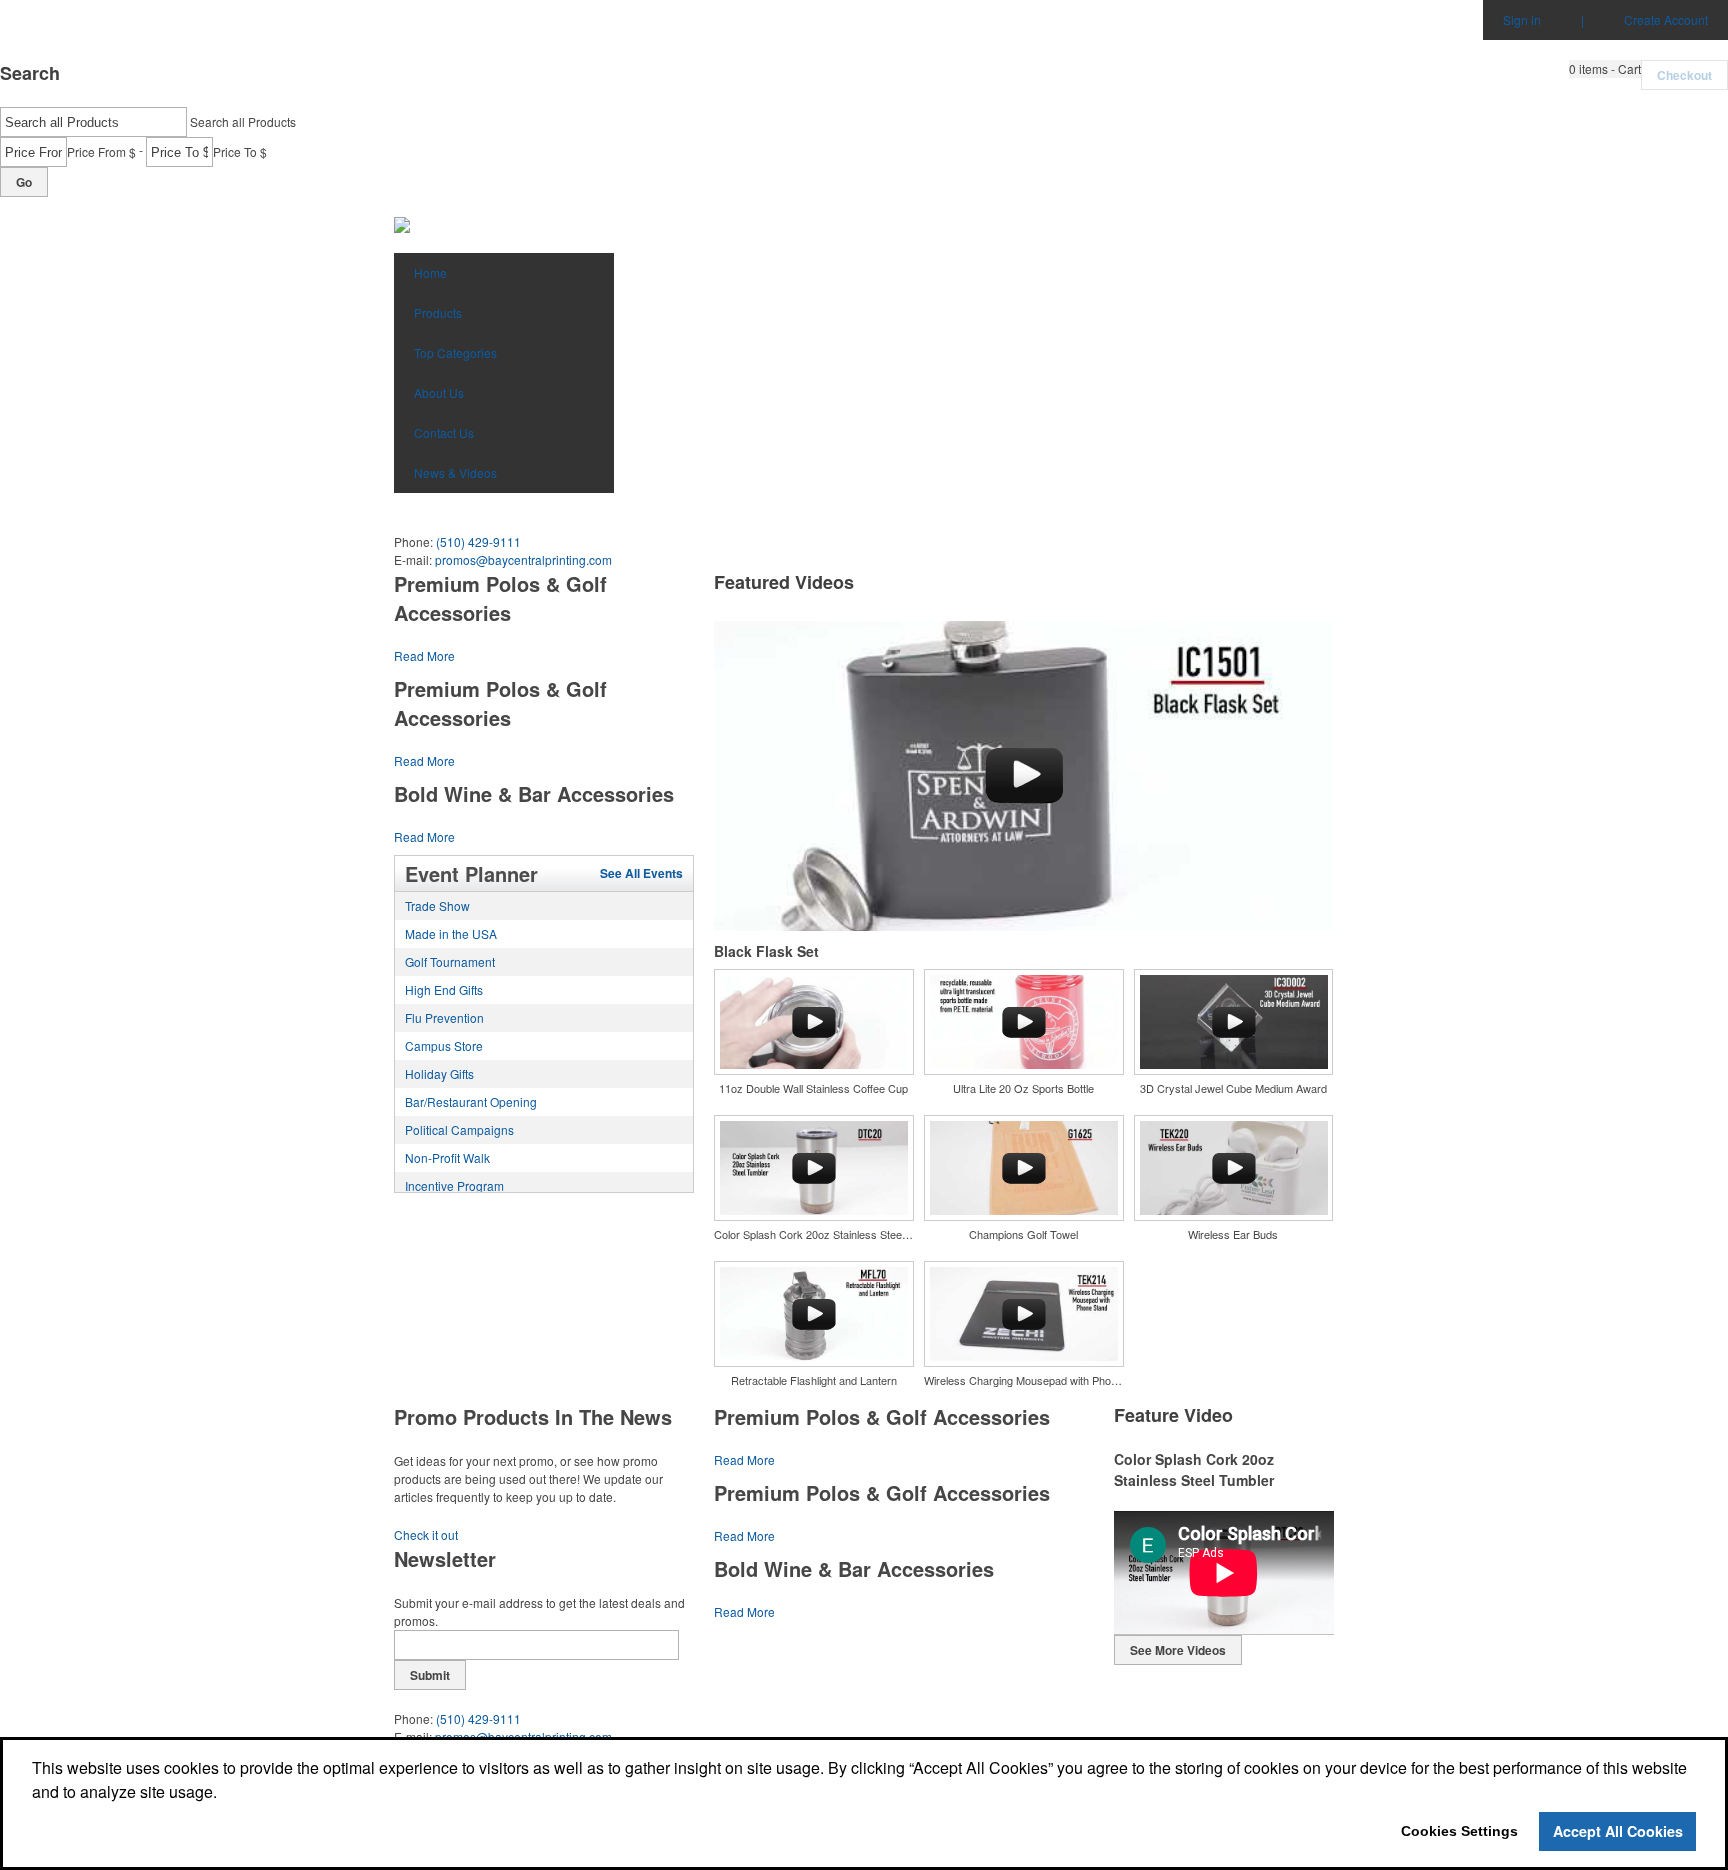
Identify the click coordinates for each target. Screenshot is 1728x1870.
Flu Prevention (444, 1017)
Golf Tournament (450, 961)
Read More (424, 655)
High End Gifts (444, 989)
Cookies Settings (1459, 1831)
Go (24, 182)
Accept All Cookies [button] (1618, 1831)
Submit (430, 1675)
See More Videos (1178, 1650)
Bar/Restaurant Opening (471, 1101)
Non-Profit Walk (447, 1157)
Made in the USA (451, 933)
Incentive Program (454, 1185)
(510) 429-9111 (478, 541)
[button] (1605, 69)
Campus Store (444, 1045)
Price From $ (101, 151)
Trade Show (437, 905)
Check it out (426, 1534)
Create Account (1666, 19)
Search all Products (243, 121)
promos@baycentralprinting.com (523, 559)
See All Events (641, 873)
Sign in (1522, 19)
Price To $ (240, 151)
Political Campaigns (459, 1129)
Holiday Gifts (439, 1073)
